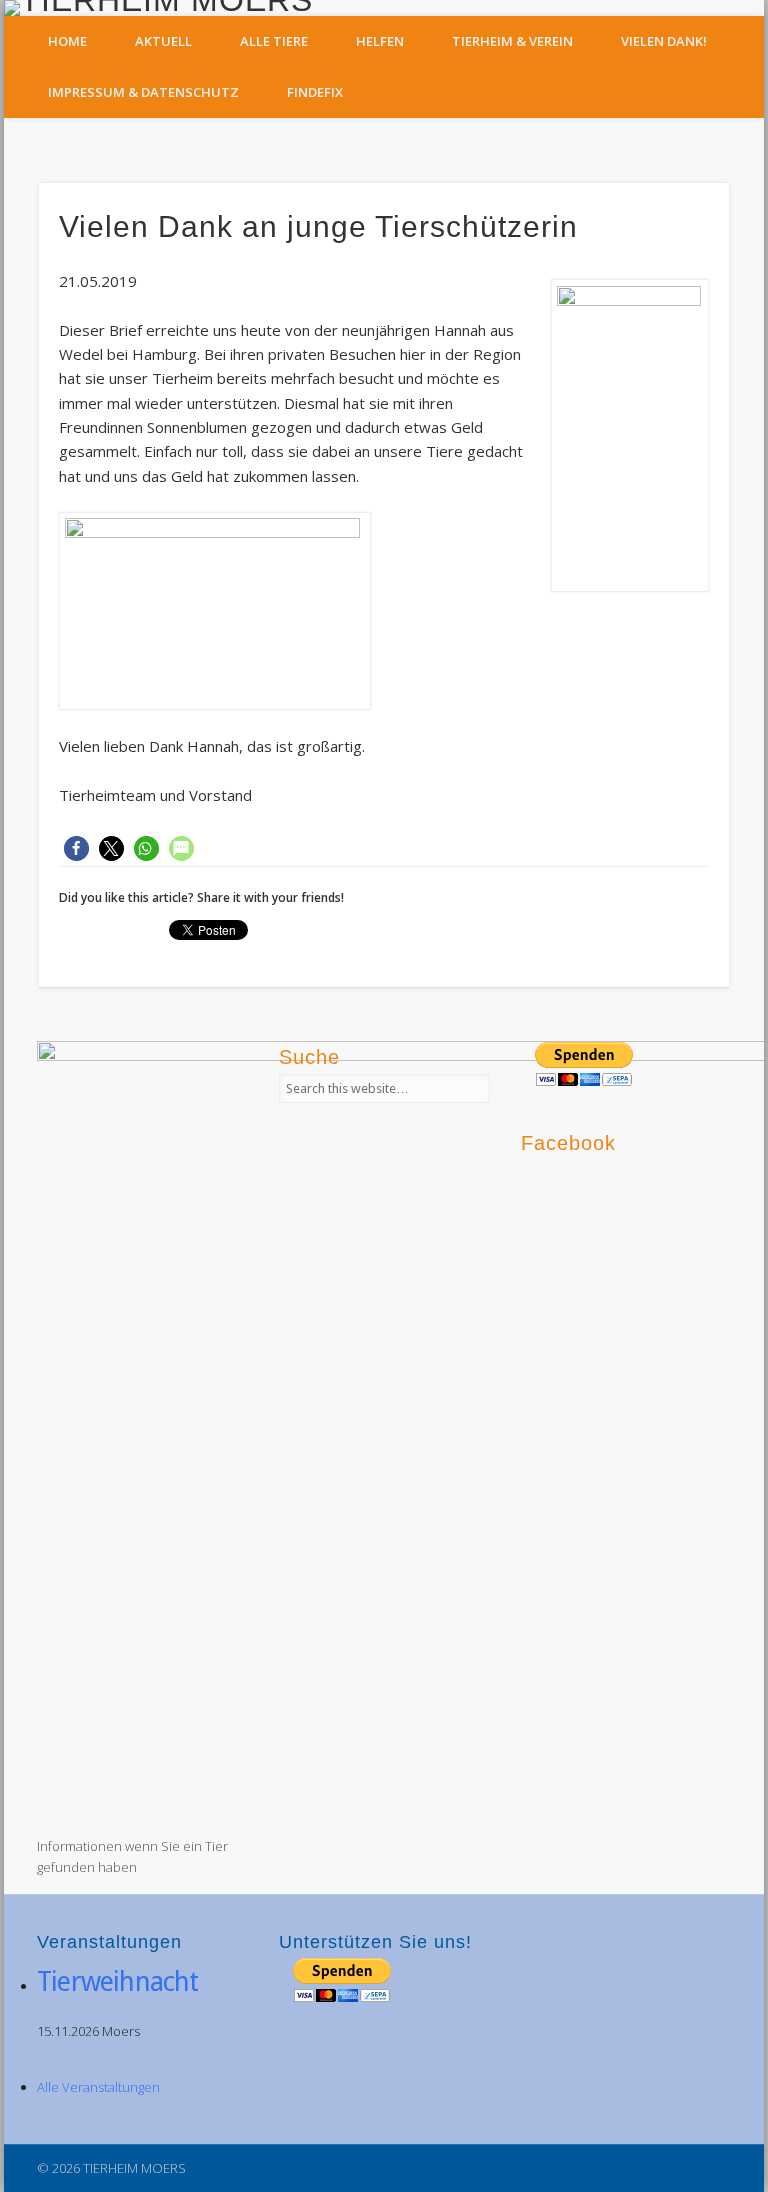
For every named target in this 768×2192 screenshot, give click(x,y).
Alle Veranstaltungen (98, 2087)
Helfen (380, 41)
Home (67, 41)
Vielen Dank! (664, 41)
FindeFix (315, 92)
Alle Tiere (274, 41)
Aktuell (163, 41)
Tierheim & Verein (512, 41)
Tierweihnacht (118, 1981)
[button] (76, 848)
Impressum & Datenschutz (143, 92)
